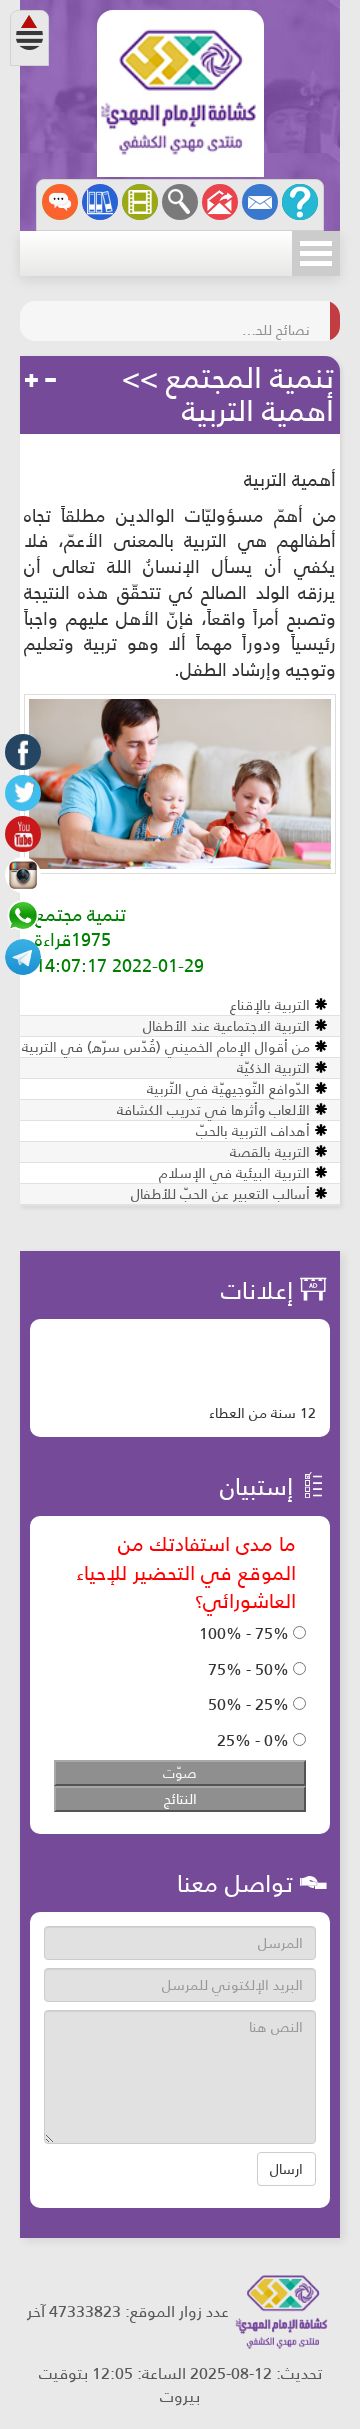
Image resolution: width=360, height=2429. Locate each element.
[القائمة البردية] (220, 202)
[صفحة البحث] (180, 202)
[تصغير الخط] (50, 381)
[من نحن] (300, 202)
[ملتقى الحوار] (60, 202)
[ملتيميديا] (140, 202)
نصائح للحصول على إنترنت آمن (270, 321)
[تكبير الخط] (32, 381)
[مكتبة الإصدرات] (100, 202)
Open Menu (316, 253)
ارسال (286, 2169)
